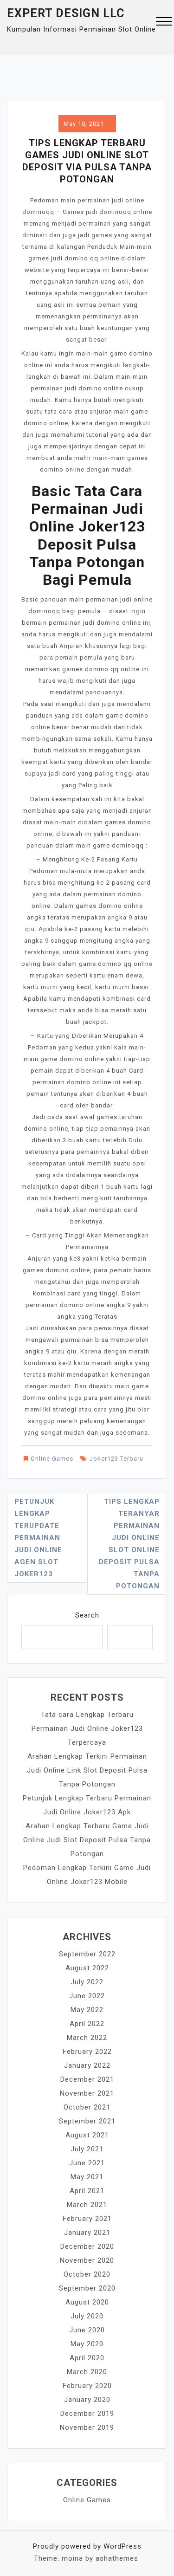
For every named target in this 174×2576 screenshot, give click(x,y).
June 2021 (87, 2163)
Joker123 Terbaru (116, 1459)
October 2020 (87, 2274)
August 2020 (87, 2302)
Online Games (52, 1459)
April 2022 (87, 2024)
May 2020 (87, 2344)
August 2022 (87, 1968)
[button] (164, 23)
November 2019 (87, 2427)
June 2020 (87, 2330)
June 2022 (87, 1996)
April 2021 (87, 2191)
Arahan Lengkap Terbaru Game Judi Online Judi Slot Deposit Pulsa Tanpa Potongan (87, 1840)
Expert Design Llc (66, 13)
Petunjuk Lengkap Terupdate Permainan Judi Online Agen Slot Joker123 (38, 1538)
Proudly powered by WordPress (87, 2546)
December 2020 (87, 2246)
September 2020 (87, 2288)
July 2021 (87, 2149)
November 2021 (87, 2093)
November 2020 (87, 2260)
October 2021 (87, 2107)
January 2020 (87, 2400)
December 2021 (87, 2079)
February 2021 (87, 2219)
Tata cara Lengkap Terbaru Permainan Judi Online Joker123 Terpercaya (87, 1728)
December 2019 (87, 2414)
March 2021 (87, 2205)
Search (87, 1615)
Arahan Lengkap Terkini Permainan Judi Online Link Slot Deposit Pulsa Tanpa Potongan (87, 1770)
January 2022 (87, 2065)
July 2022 (87, 1982)
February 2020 (87, 2386)
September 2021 (87, 2121)
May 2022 (87, 2010)
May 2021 (87, 2177)
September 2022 (87, 1954)
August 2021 (87, 2135)
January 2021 (87, 2233)
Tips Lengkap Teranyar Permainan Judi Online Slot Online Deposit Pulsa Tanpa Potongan (129, 1544)
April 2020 (87, 2358)
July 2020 (87, 2316)
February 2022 (87, 2052)
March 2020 (87, 2372)
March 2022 (87, 2038)
